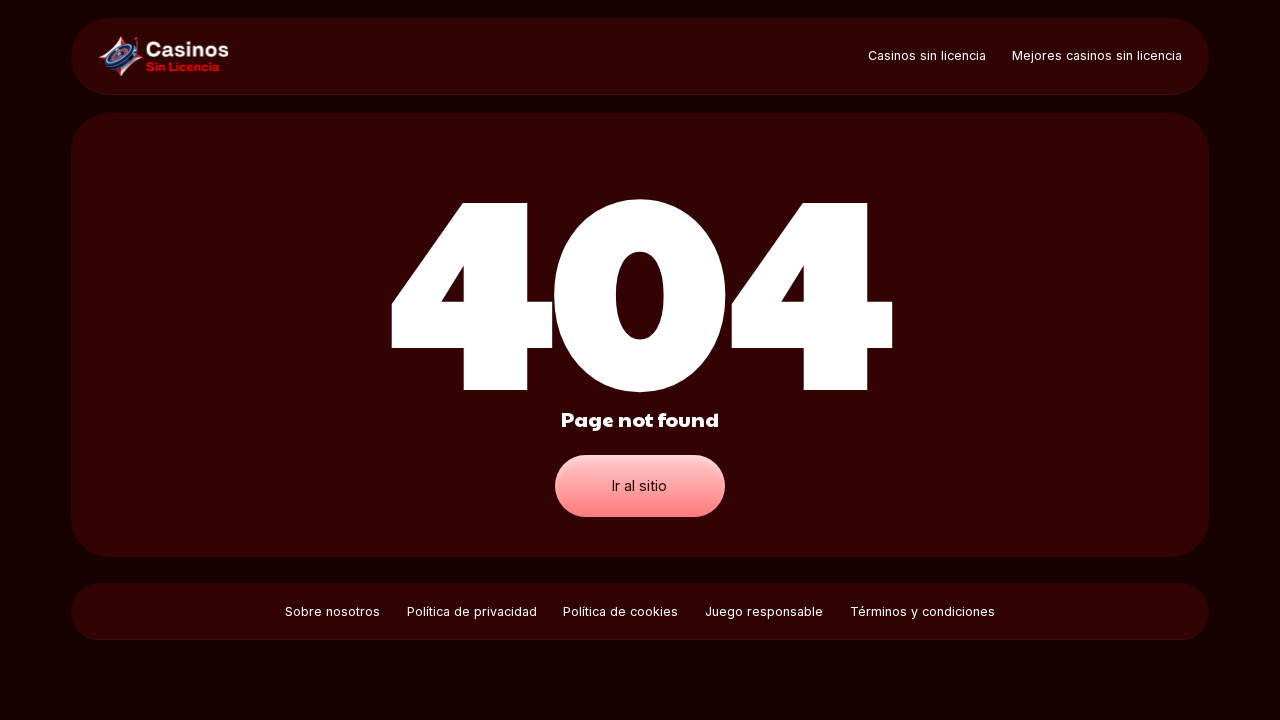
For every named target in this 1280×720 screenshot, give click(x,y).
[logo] (169, 56)
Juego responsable (764, 611)
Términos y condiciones (922, 611)
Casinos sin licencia (927, 55)
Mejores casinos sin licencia (1097, 55)
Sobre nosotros (332, 611)
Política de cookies (620, 611)
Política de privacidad (472, 611)
